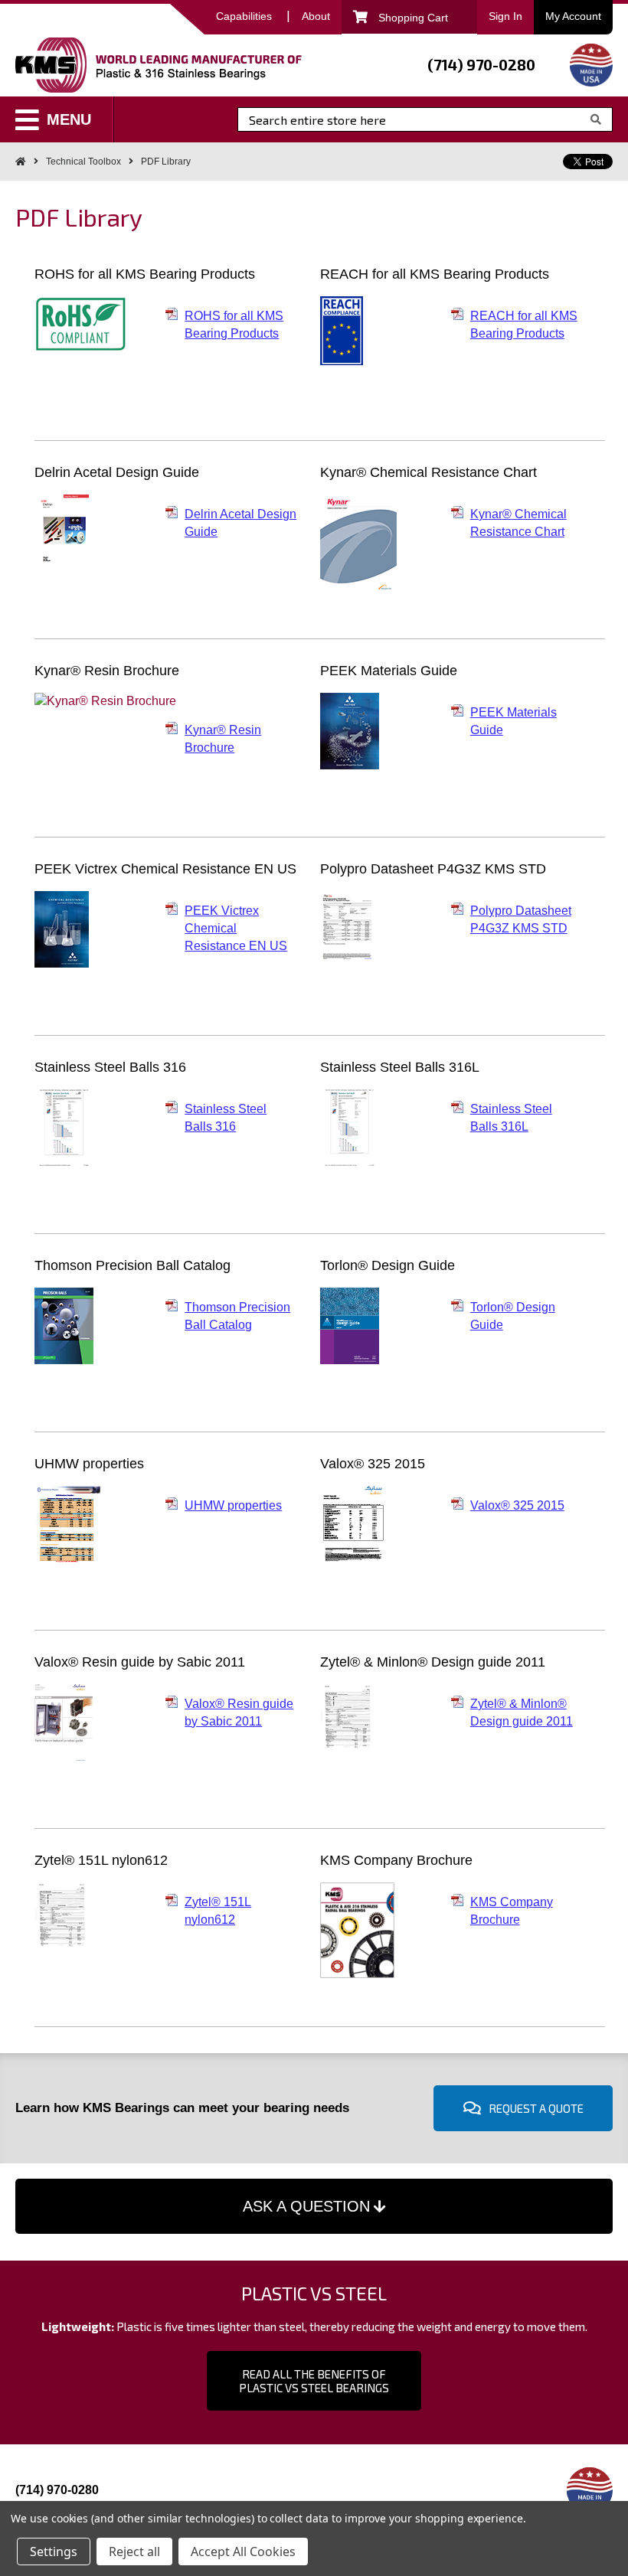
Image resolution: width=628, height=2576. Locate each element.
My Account (573, 16)
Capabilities (244, 16)
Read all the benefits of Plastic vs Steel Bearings (314, 2381)
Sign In (505, 16)
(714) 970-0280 (481, 64)
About (316, 16)
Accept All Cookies (243, 2552)
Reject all (134, 2552)
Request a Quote (536, 2108)
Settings (54, 2552)
